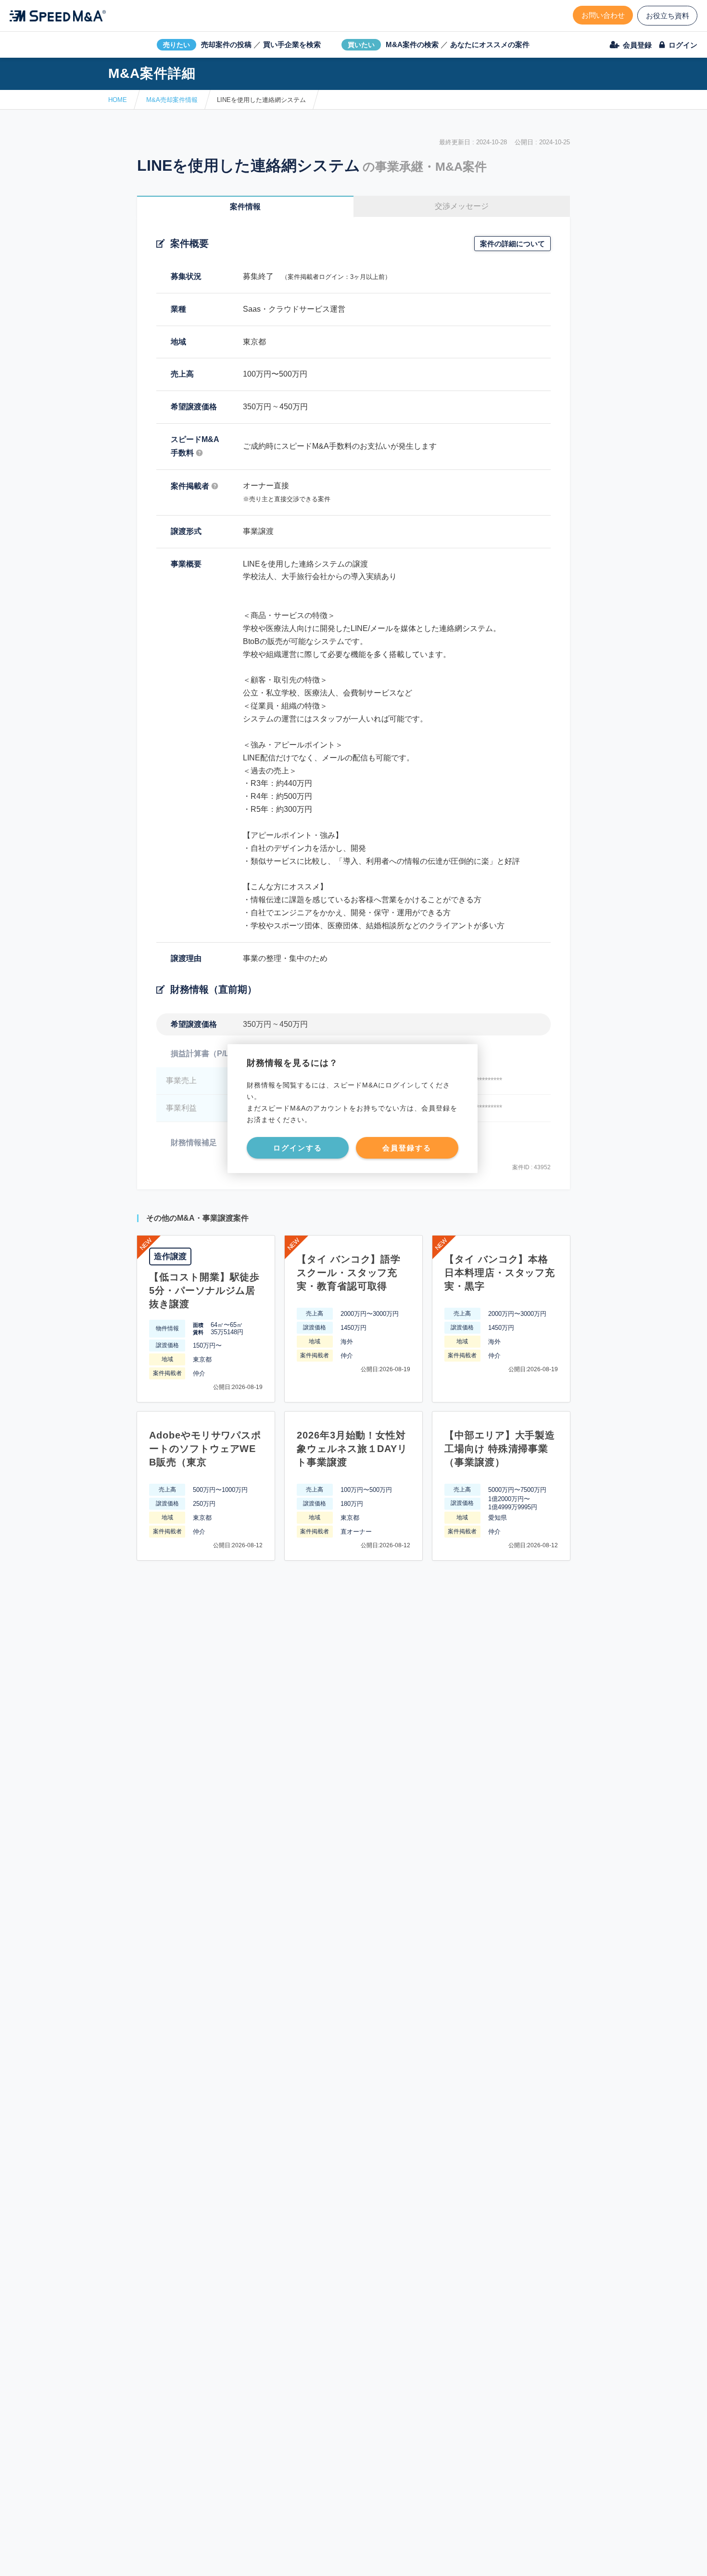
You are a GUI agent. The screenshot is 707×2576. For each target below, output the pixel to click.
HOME (118, 100)
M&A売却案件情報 (172, 100)
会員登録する (407, 1148)
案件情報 (245, 207)
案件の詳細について (512, 244)
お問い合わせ (603, 15)
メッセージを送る (308, 2557)
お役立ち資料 (668, 16)
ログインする (298, 1148)
